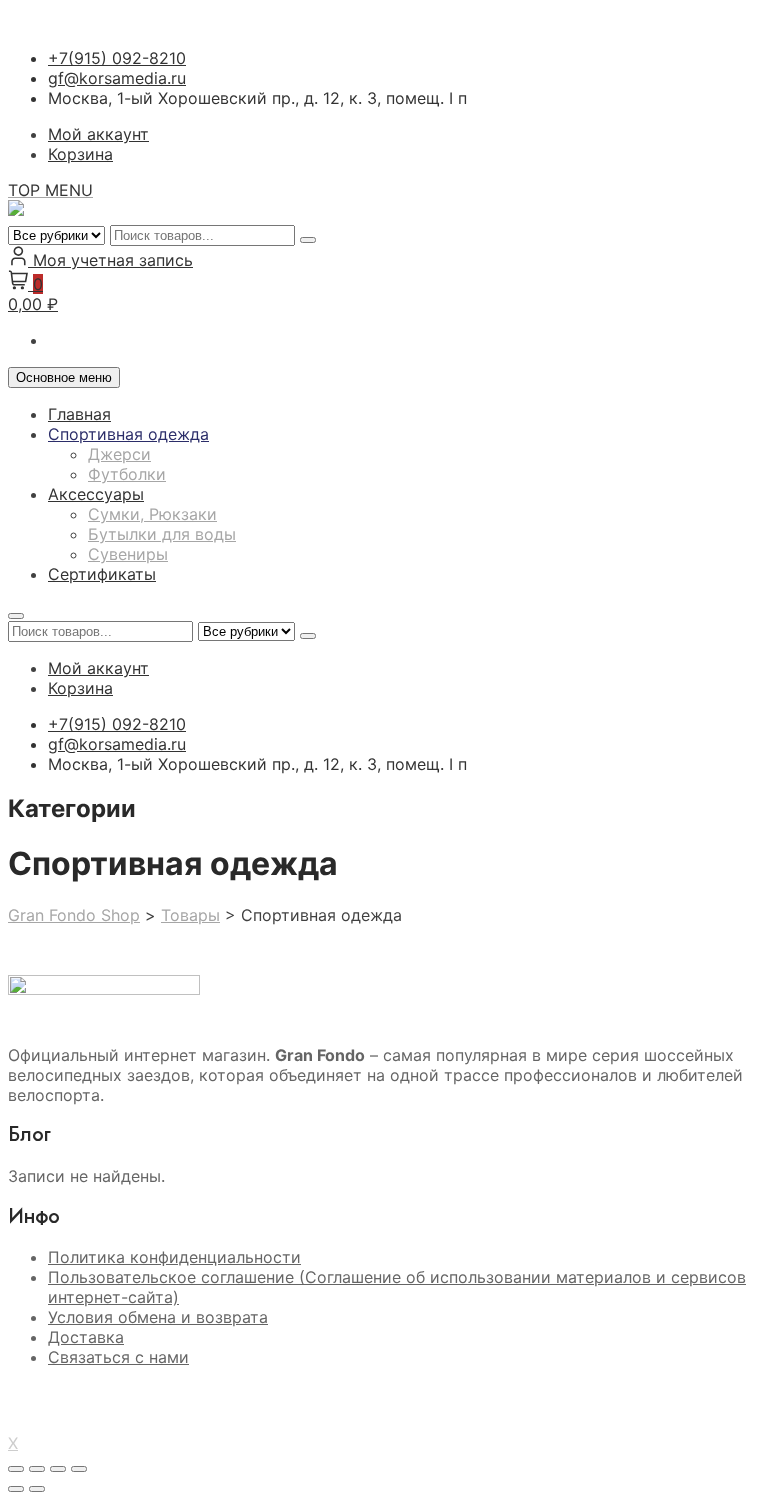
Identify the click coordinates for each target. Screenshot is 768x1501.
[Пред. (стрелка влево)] (16, 1489)
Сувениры (128, 554)
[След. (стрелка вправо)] (37, 1489)
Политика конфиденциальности (174, 1257)
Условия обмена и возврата (158, 1317)
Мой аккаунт (98, 134)
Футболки (127, 474)
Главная (79, 414)
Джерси (119, 454)
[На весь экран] (37, 1469)
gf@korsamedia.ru (117, 78)
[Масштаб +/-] (16, 1469)
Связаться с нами (118, 1357)
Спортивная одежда (128, 434)
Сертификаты (102, 574)
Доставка (86, 1337)
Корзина (80, 154)
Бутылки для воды (162, 534)
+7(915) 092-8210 (117, 58)
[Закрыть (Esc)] (79, 1469)
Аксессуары (96, 494)
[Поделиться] (58, 1469)
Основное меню (64, 377)
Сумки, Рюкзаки (152, 514)
